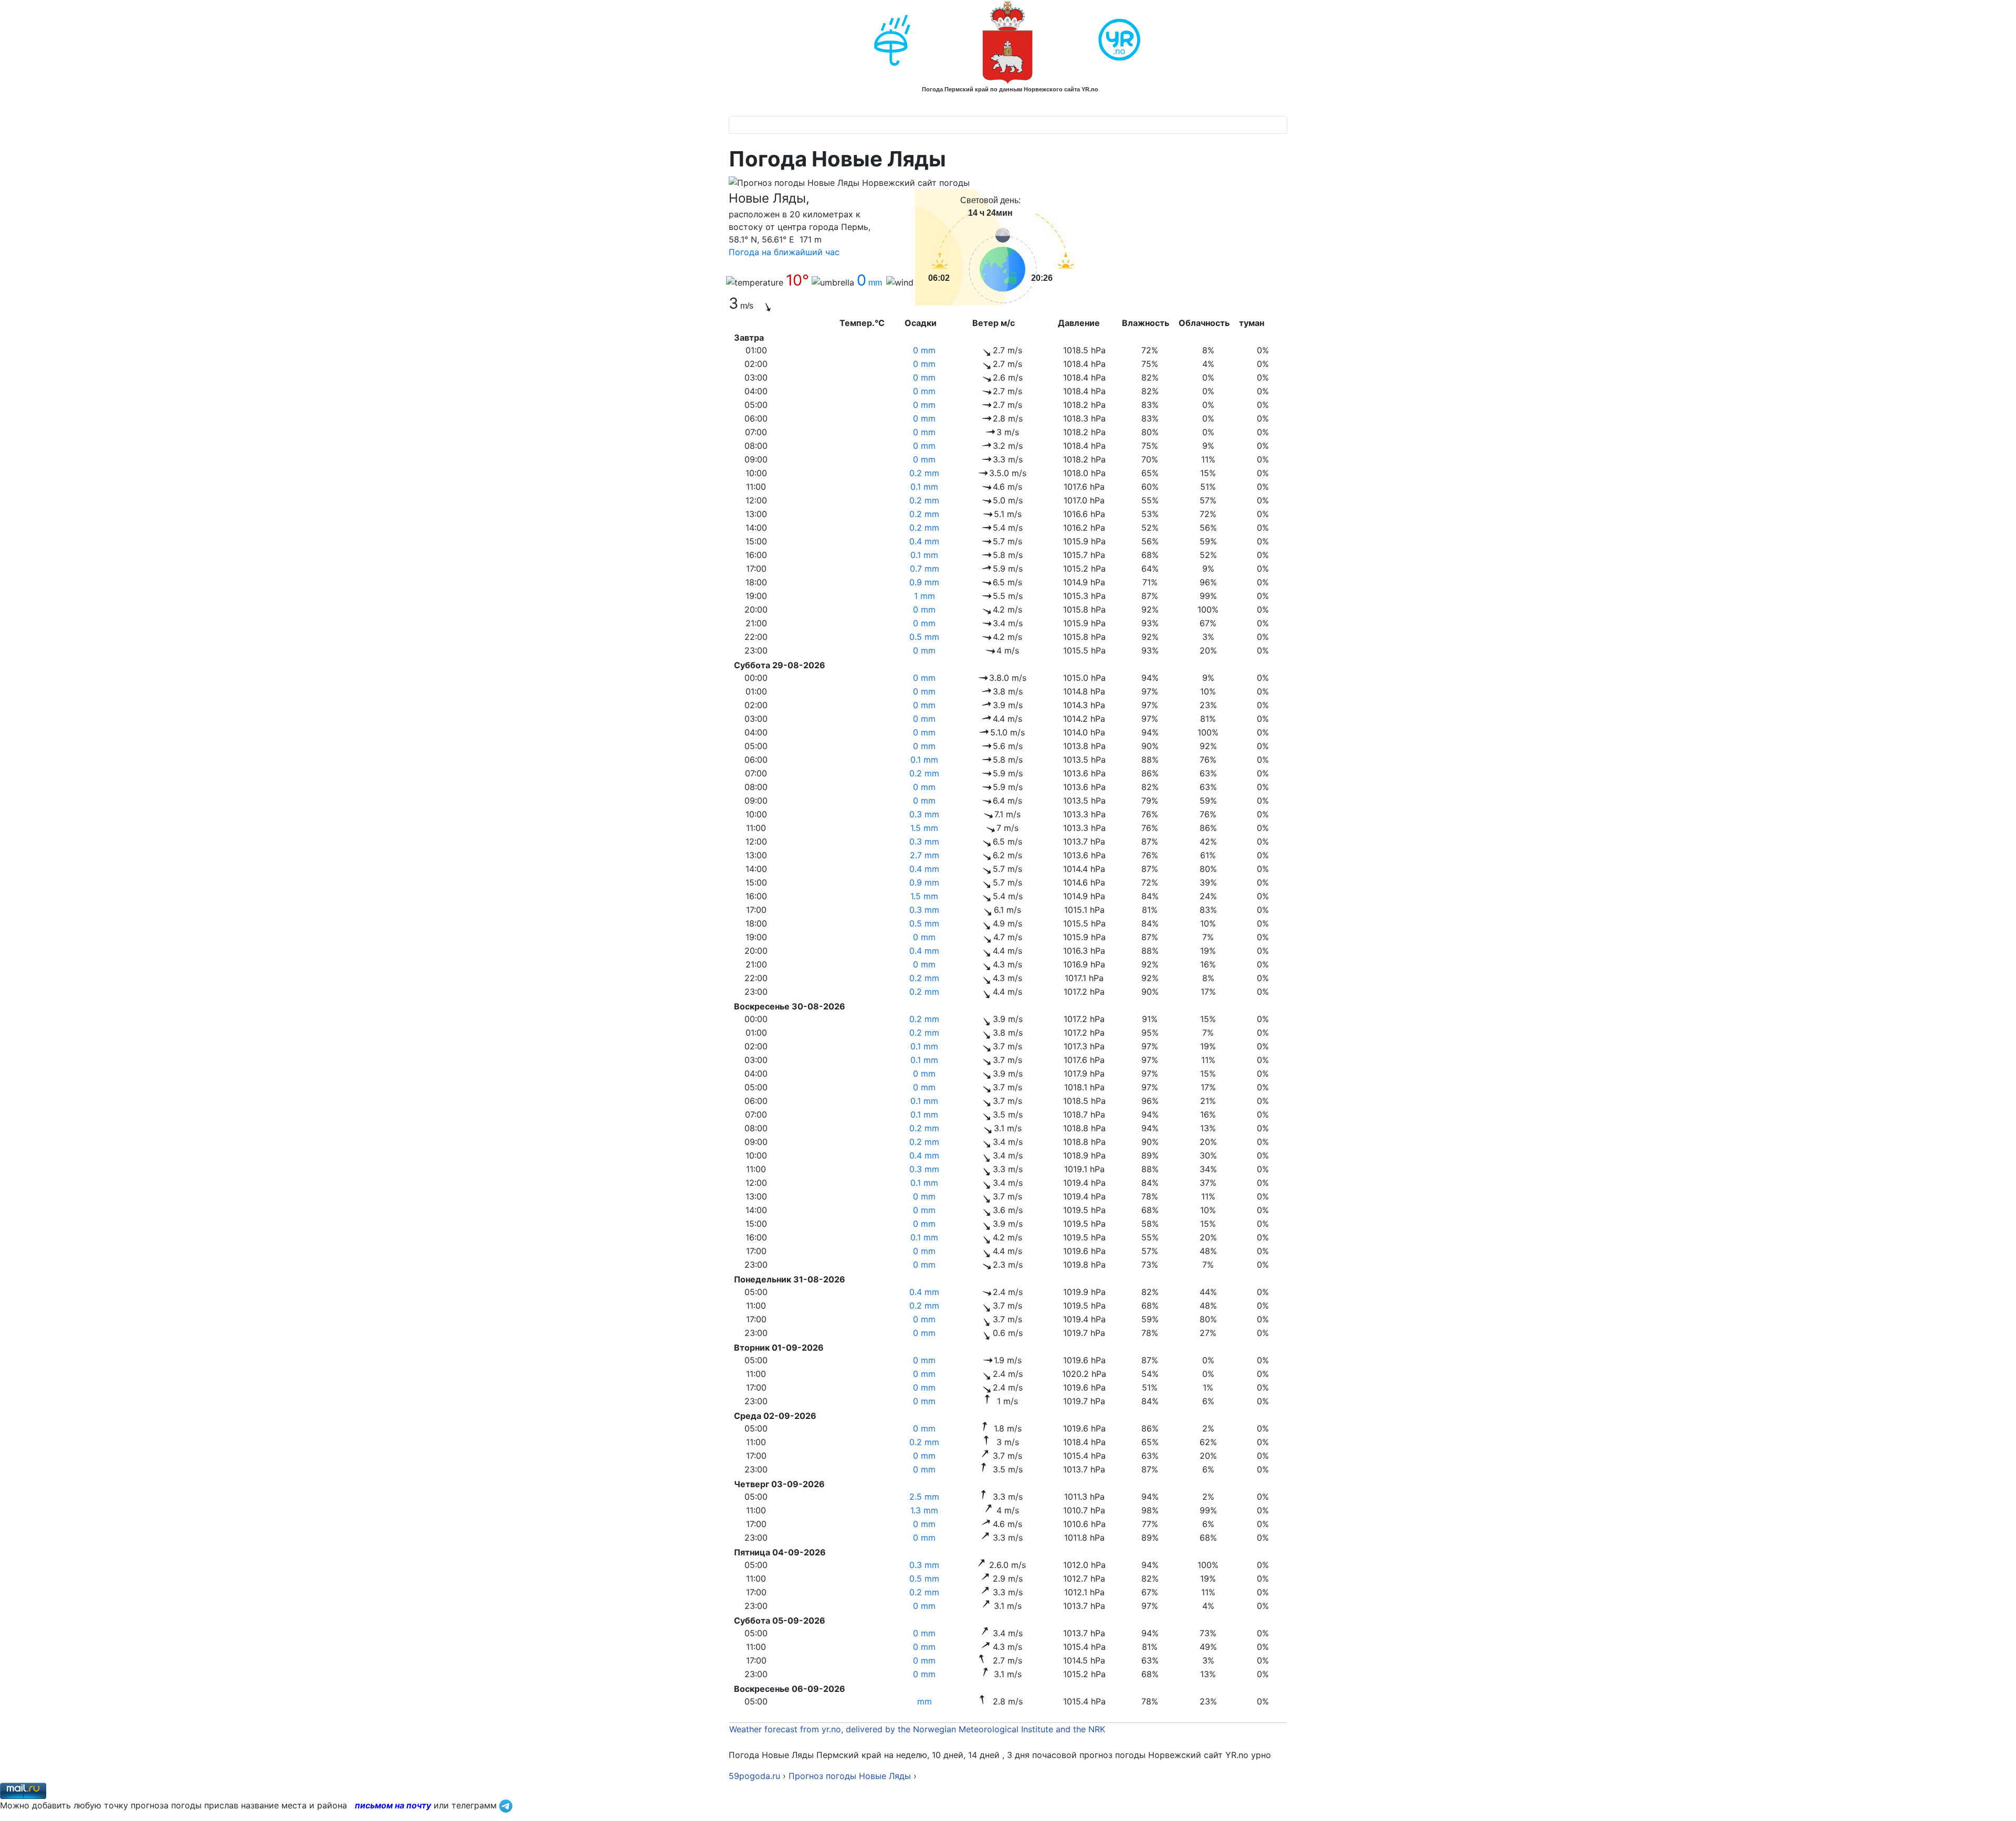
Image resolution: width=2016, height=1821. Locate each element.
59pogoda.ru (754, 1776)
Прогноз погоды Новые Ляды (850, 1776)
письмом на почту (393, 1805)
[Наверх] (1998, 1802)
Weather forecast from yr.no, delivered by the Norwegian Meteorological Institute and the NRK (918, 1729)
